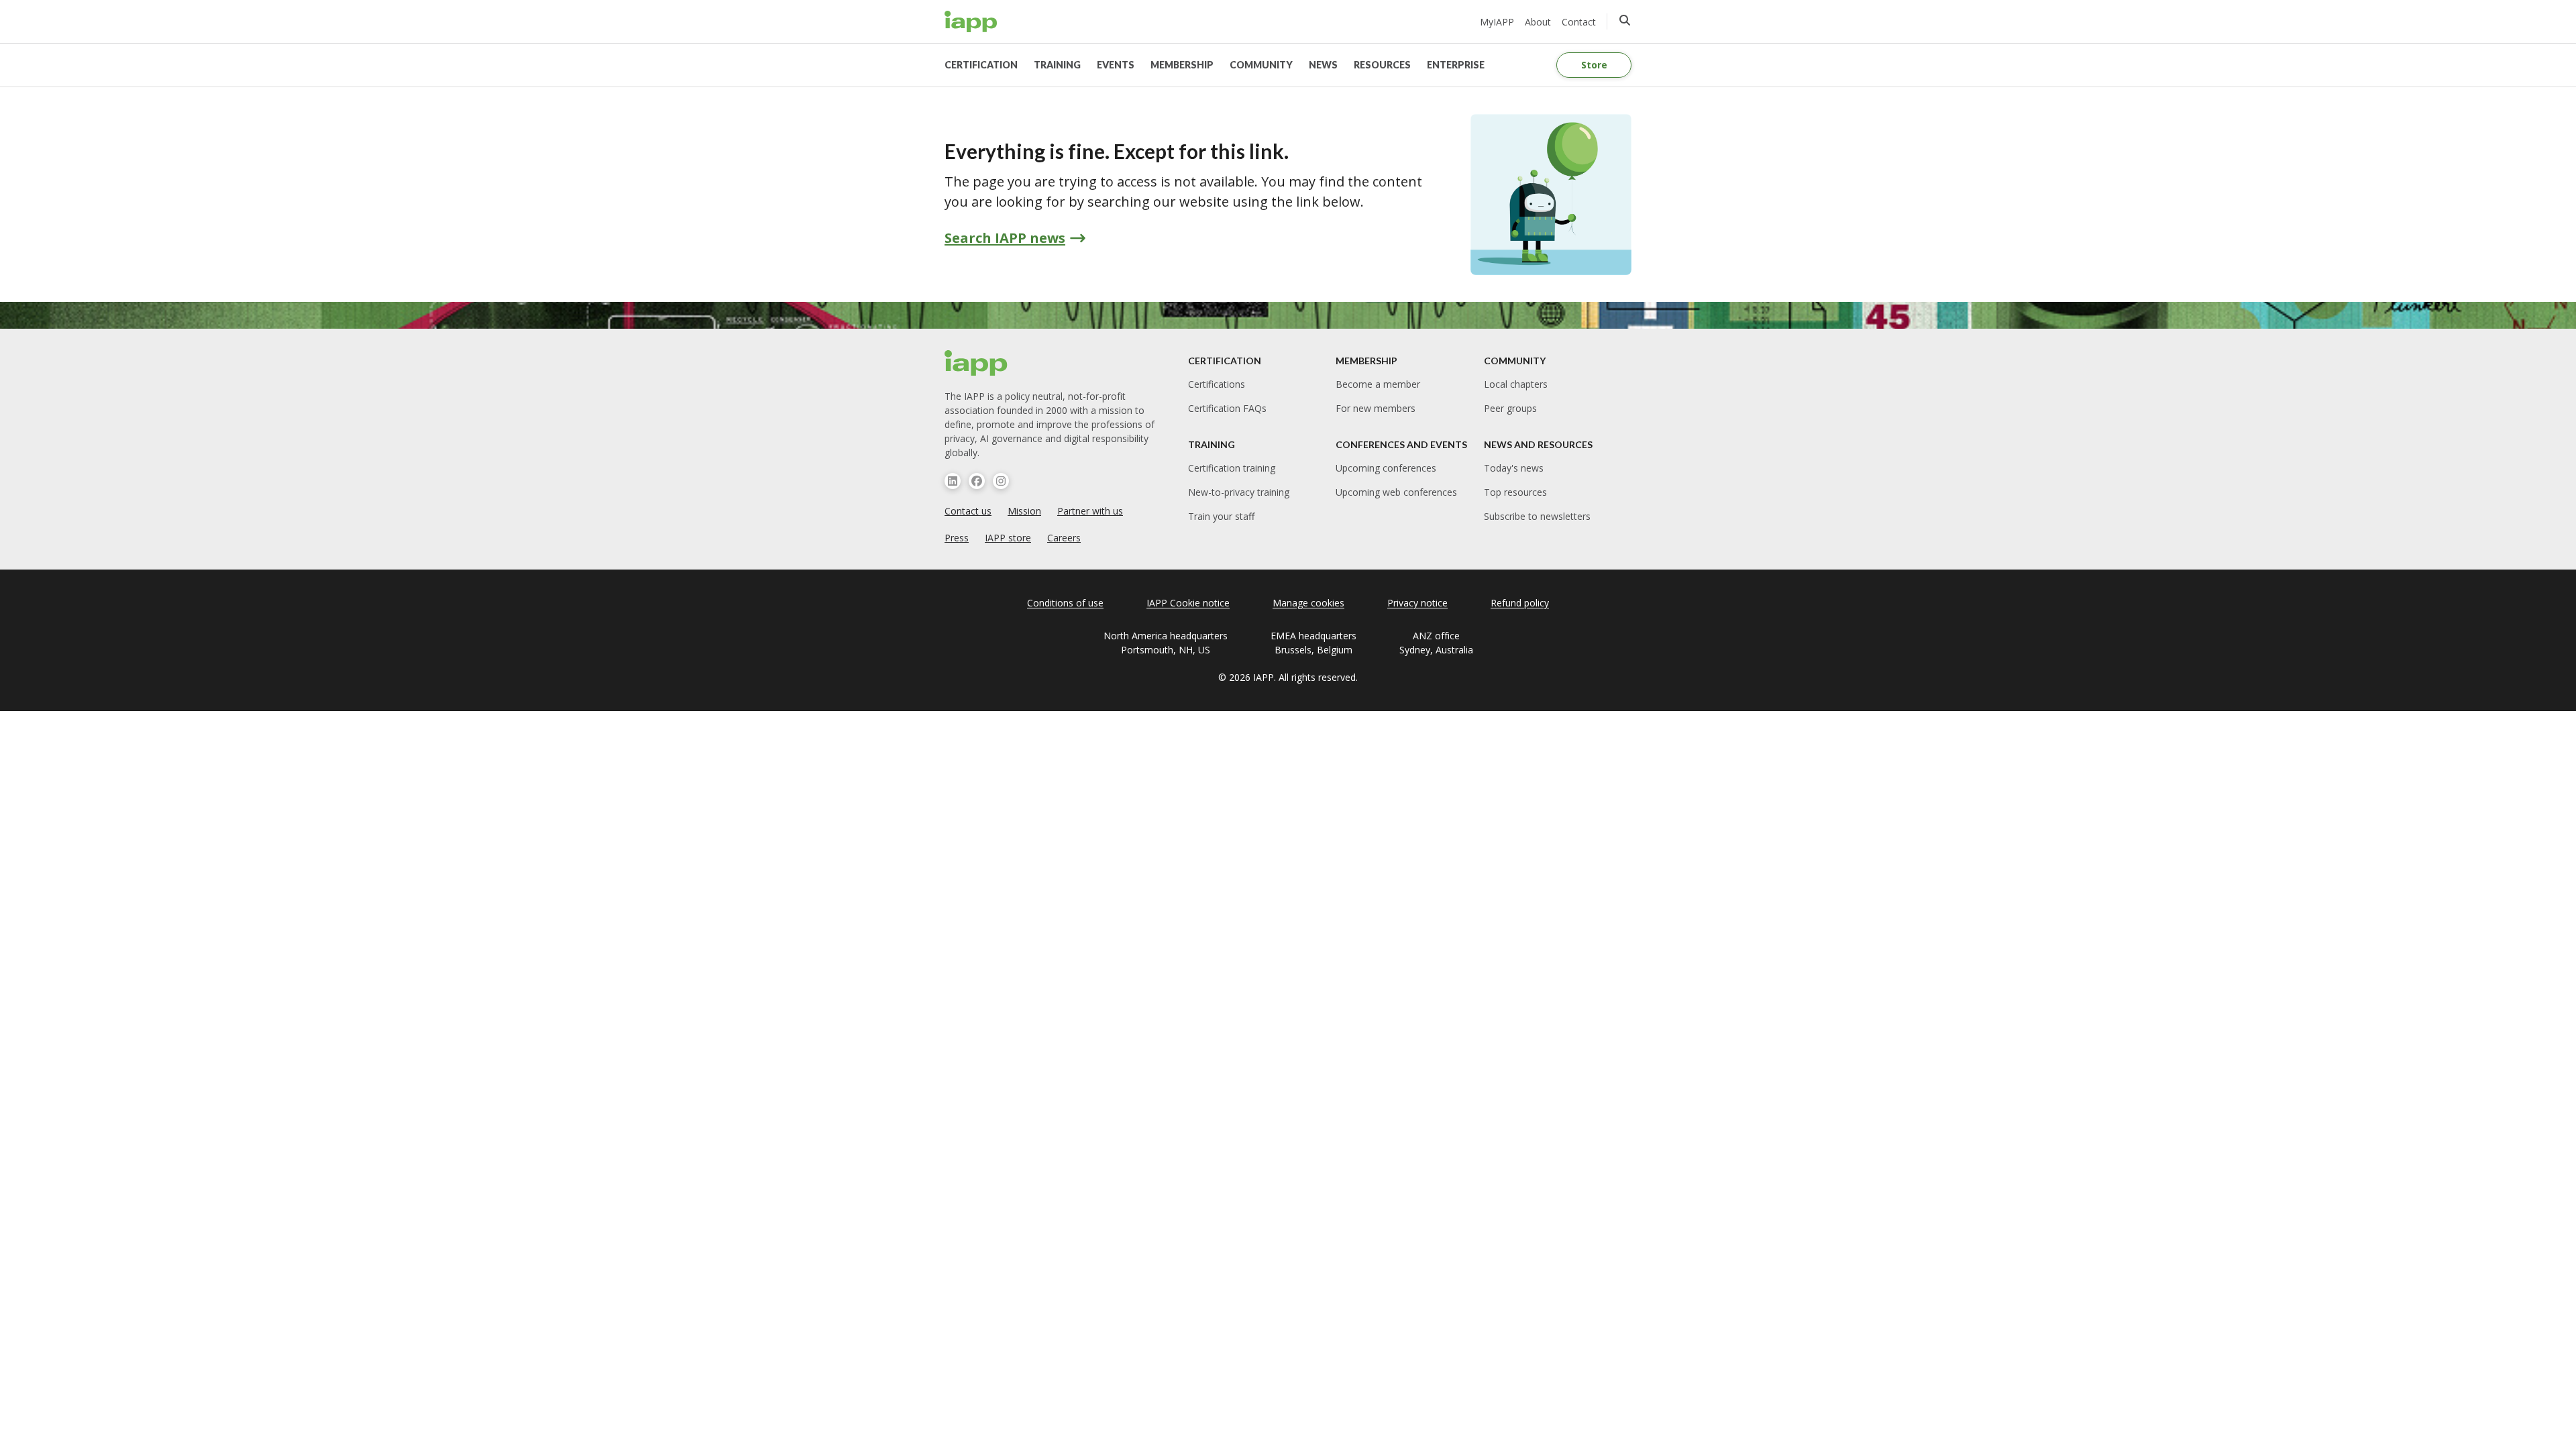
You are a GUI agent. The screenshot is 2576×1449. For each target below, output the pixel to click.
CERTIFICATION (981, 65)
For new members (1376, 408)
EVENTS (1116, 65)
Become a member (1378, 384)
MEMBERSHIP (1182, 65)
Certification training (1232, 468)
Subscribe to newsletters (1537, 516)
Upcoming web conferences (1396, 492)
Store (1594, 65)
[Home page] (976, 363)
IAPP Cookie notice (1188, 603)
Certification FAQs (1227, 408)
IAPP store (1008, 538)
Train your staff (1221, 516)
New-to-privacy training (1239, 492)
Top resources (1515, 492)
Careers (1064, 538)
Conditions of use (1065, 603)
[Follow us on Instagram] (1001, 481)
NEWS (1323, 65)
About (1538, 22)
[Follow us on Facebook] (977, 481)
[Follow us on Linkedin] (953, 481)
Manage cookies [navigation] (1308, 603)
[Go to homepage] (971, 21)
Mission (1024, 511)
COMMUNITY (1261, 65)
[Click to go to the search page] (1625, 20)
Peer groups (1510, 408)
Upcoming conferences (1386, 468)
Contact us (968, 511)
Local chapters (1516, 384)
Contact (1579, 22)
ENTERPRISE (1456, 65)
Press (957, 538)
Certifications (1217, 384)
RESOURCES (1382, 65)
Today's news (1514, 468)
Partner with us (1090, 511)
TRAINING (1057, 65)
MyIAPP (1497, 22)
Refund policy (1520, 603)
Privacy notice (1417, 603)
